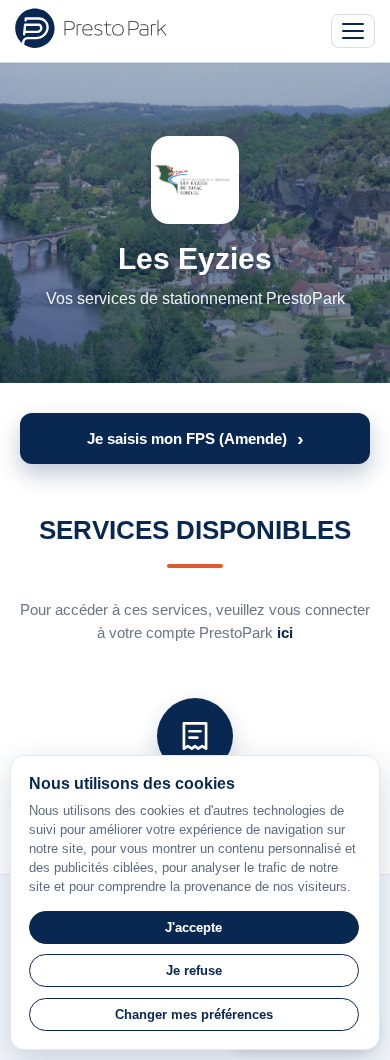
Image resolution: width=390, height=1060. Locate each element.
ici (285, 632)
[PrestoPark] (91, 28)
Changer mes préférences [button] (194, 1014)
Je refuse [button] (194, 970)
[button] (195, 438)
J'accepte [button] (193, 927)
